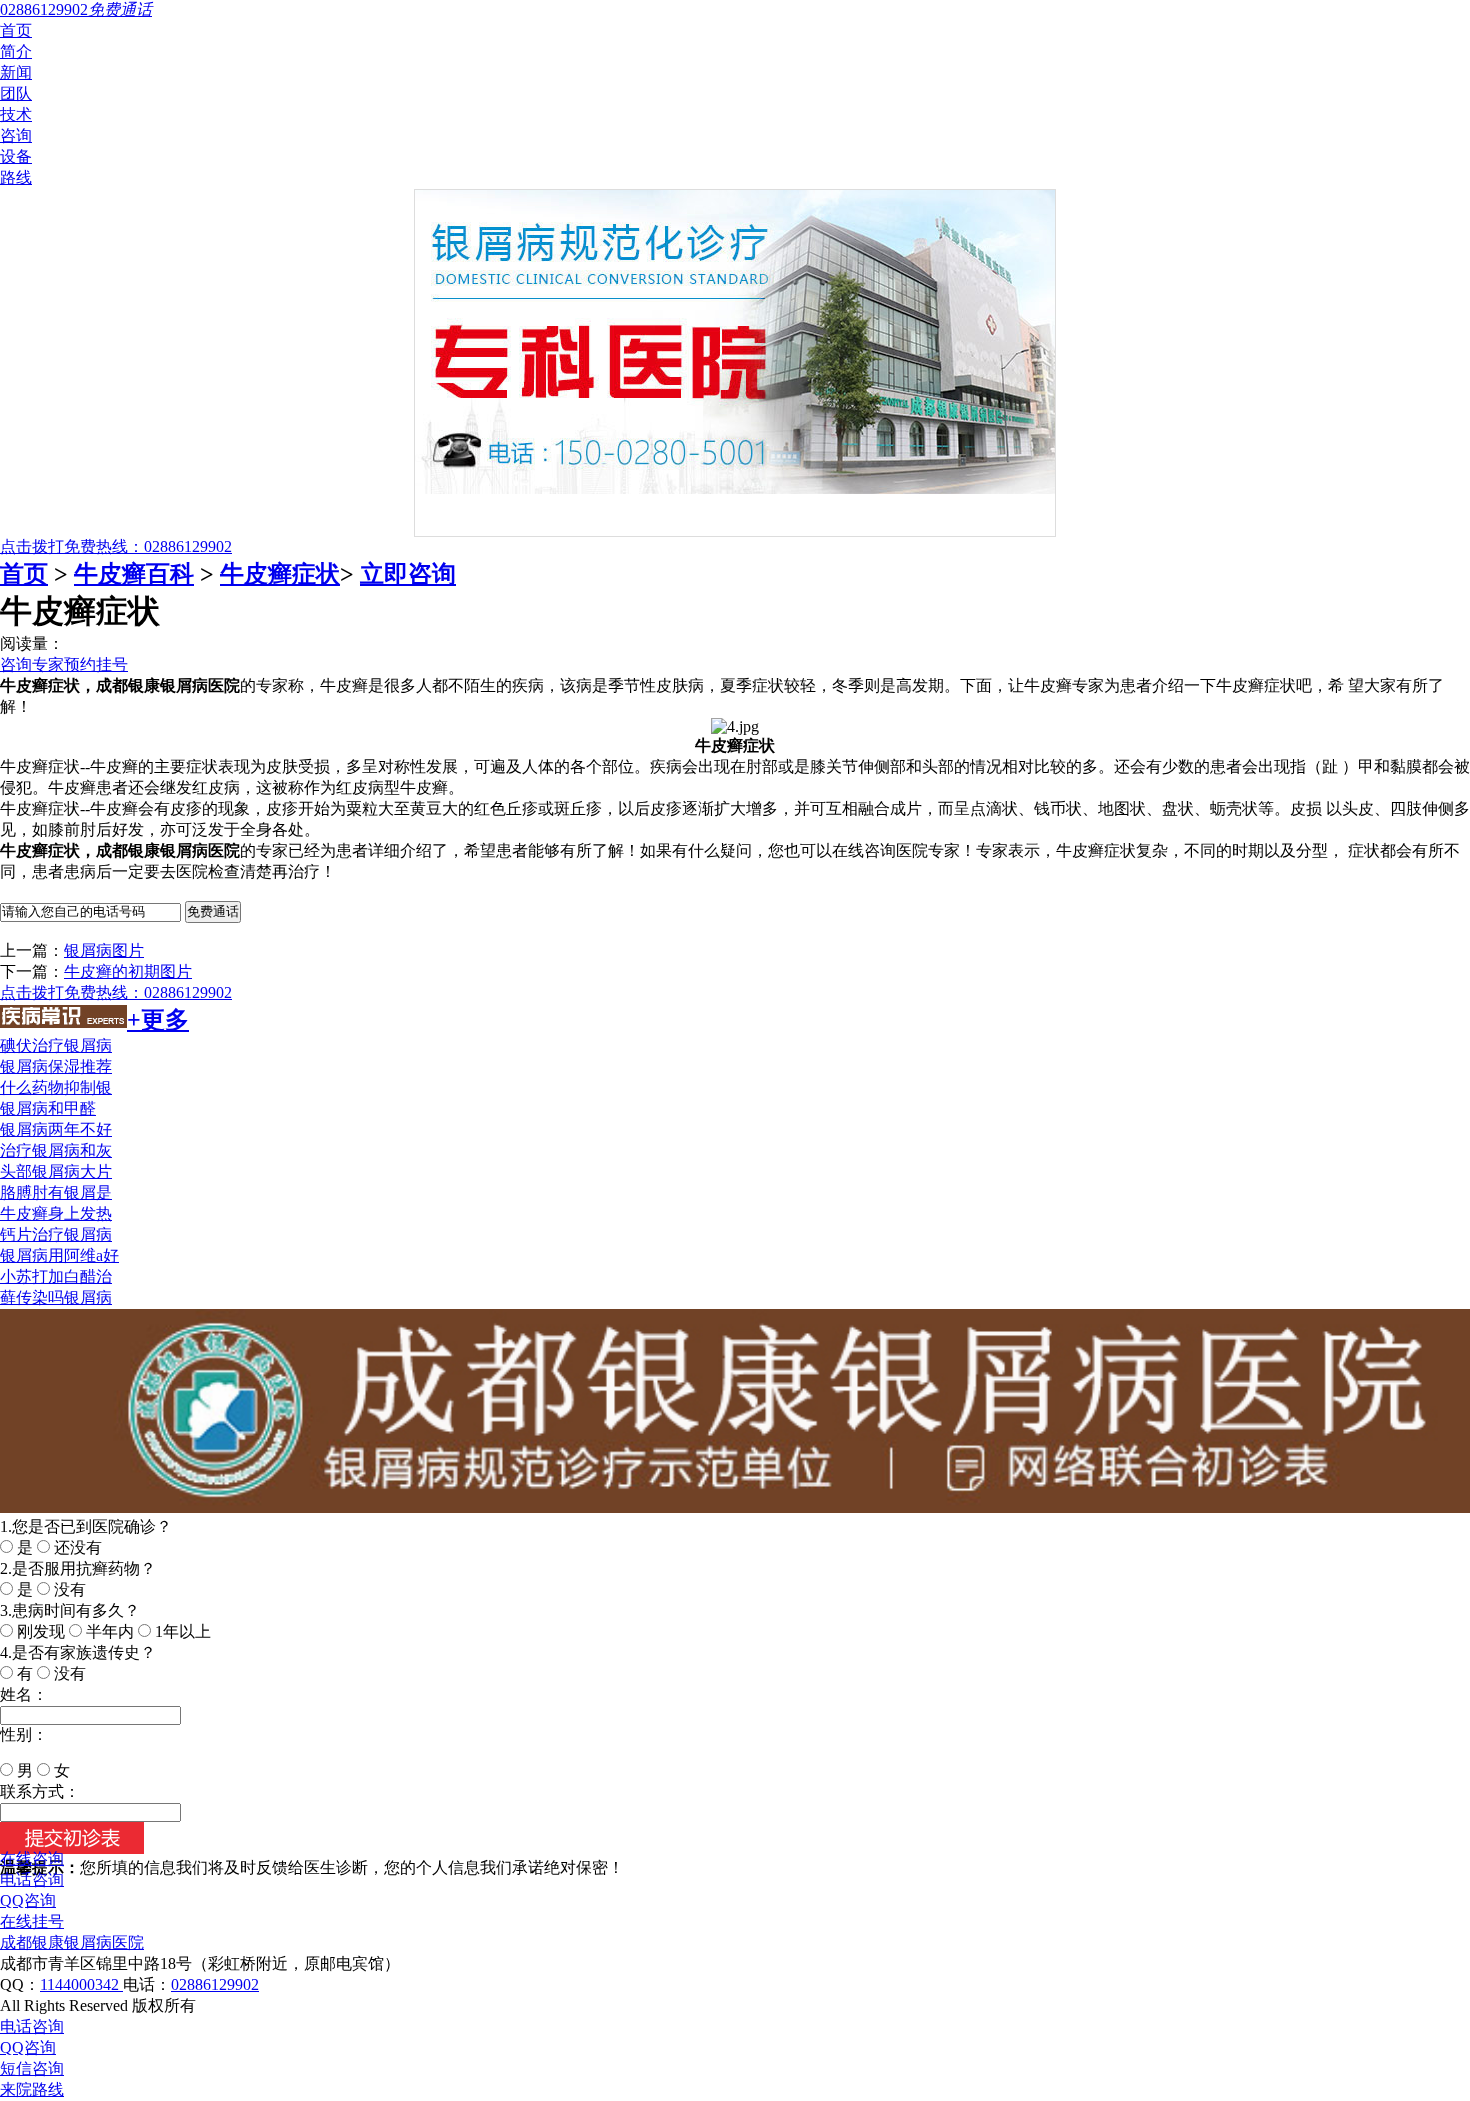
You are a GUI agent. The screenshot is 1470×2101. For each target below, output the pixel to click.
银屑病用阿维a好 (59, 1255)
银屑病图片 (104, 950)
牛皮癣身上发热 (56, 1213)
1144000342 (81, 1984)
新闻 (16, 72)
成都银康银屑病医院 (72, 1942)
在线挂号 (32, 1921)
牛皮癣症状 (280, 574)
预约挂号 (96, 664)
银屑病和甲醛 (48, 1108)
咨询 (16, 135)
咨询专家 (32, 664)
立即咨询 (408, 574)
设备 (16, 156)
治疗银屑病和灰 (56, 1150)
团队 (16, 93)
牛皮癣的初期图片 (128, 971)
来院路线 (32, 2089)
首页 (16, 30)
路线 (16, 177)
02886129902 (215, 1984)
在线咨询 (32, 1858)
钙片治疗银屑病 (56, 1234)
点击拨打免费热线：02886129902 (116, 546)
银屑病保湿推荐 (56, 1066)
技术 (16, 114)
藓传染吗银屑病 (56, 1297)
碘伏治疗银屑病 (56, 1045)
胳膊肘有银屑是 (56, 1192)
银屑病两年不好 (56, 1129)
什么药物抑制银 (56, 1087)
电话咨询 (32, 1879)
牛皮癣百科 (134, 574)
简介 (16, 51)
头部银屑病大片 (56, 1171)
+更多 (158, 1020)
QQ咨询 (28, 1900)
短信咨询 (32, 2068)
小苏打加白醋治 (56, 1276)
